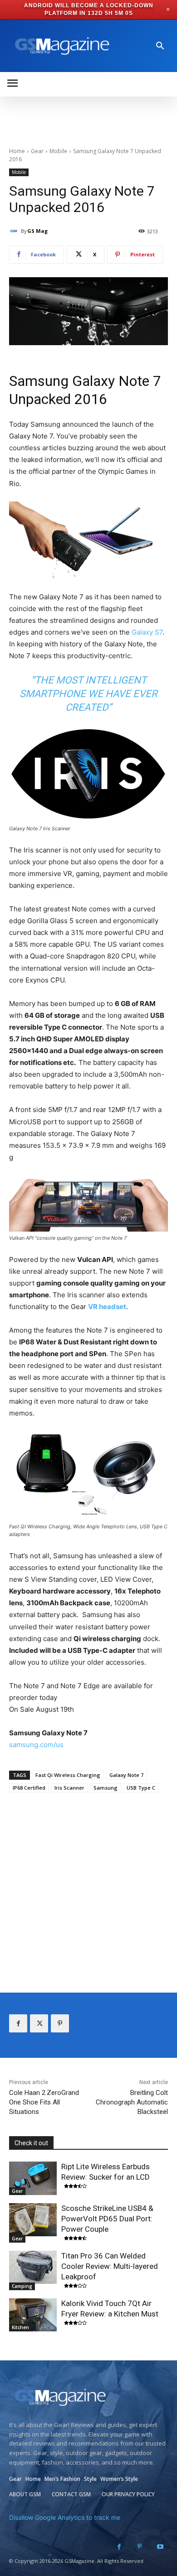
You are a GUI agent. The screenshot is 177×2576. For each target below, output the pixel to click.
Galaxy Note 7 (126, 1775)
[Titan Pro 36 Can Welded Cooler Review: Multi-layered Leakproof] (33, 2268)
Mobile (58, 151)
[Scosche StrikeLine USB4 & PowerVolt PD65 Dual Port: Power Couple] (33, 2220)
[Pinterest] (60, 2023)
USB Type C (141, 1788)
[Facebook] (18, 2023)
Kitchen (20, 2327)
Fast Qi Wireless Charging (68, 1775)
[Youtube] (160, 2547)
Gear (37, 151)
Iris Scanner (69, 1788)
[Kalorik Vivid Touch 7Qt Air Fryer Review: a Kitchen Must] (33, 2315)
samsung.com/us (36, 1745)
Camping (22, 2286)
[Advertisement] (88, 1884)
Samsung (106, 1788)
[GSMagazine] (61, 46)
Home (17, 151)
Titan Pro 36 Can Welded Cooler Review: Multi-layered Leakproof (110, 2266)
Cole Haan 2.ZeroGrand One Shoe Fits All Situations (44, 2102)
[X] (39, 2023)
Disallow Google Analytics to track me (65, 2517)
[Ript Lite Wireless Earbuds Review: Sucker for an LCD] (33, 2178)
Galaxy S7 (147, 632)
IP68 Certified (29, 1788)
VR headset (107, 1307)
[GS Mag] (15, 231)
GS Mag (37, 231)
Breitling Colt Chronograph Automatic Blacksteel (132, 2102)
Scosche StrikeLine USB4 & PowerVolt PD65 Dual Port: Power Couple (107, 2219)
